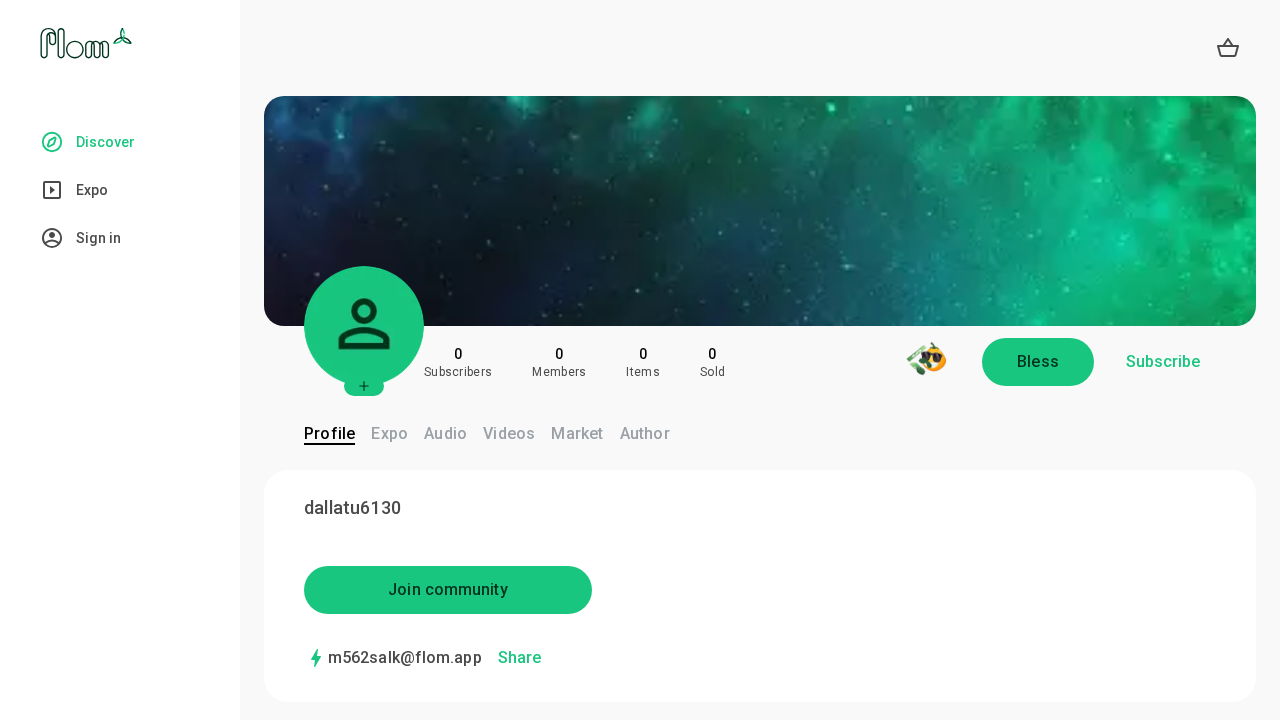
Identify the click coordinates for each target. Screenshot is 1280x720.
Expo (389, 433)
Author (645, 433)
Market (577, 433)
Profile (329, 433)
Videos (509, 433)
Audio (445, 433)
